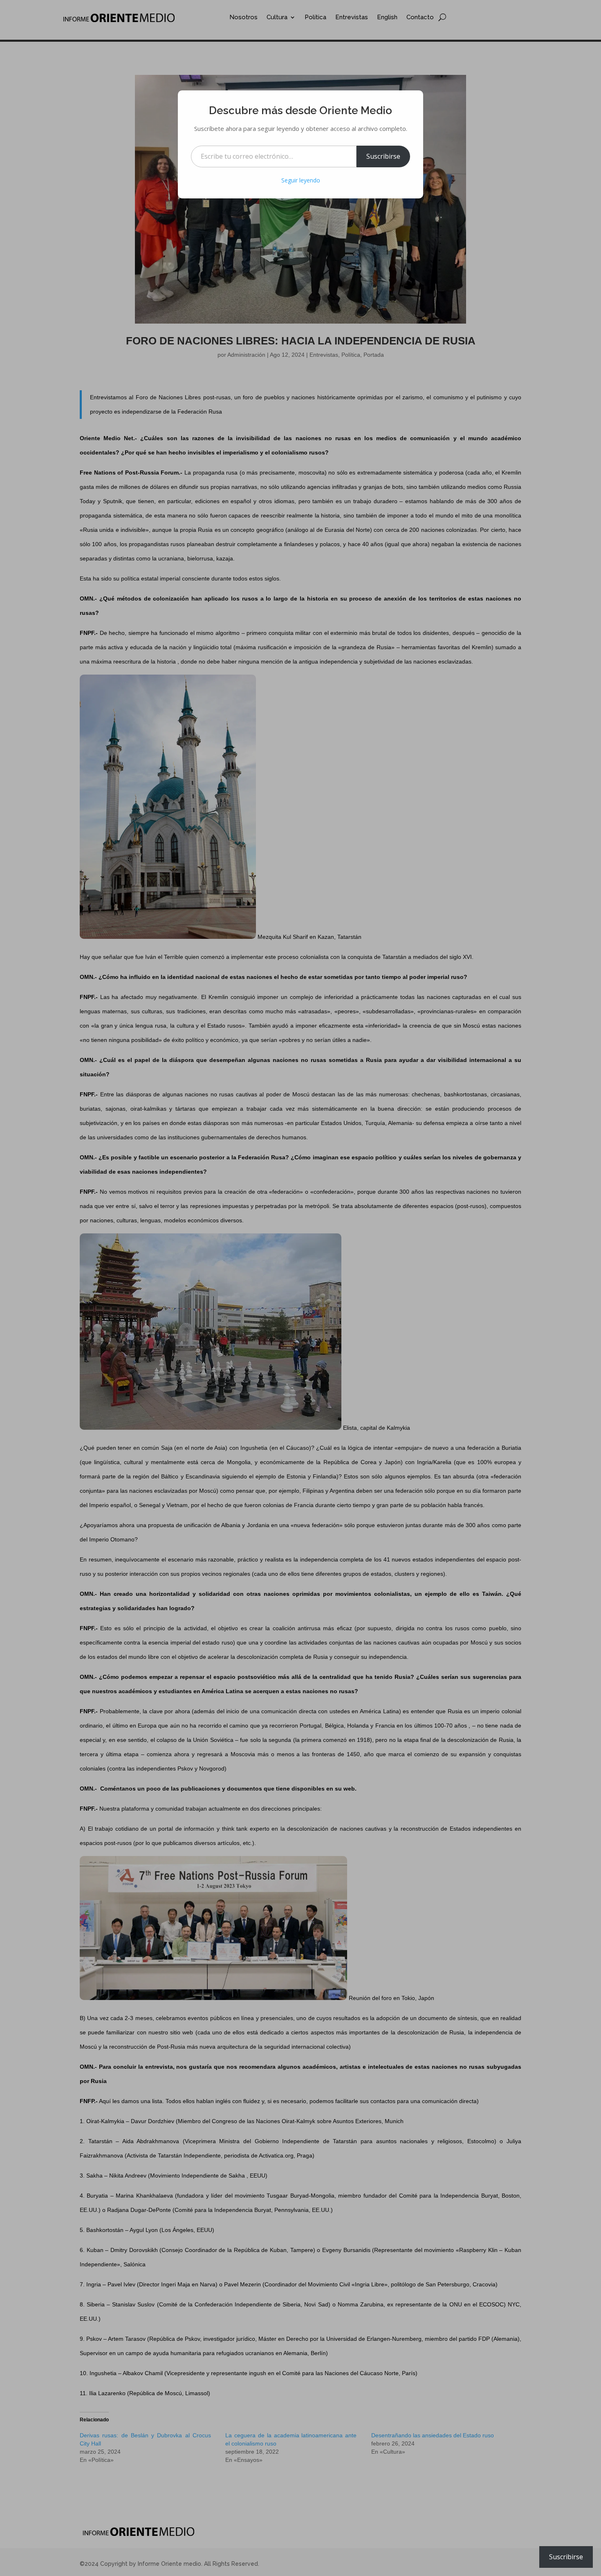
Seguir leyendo (301, 180)
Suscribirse (383, 156)
